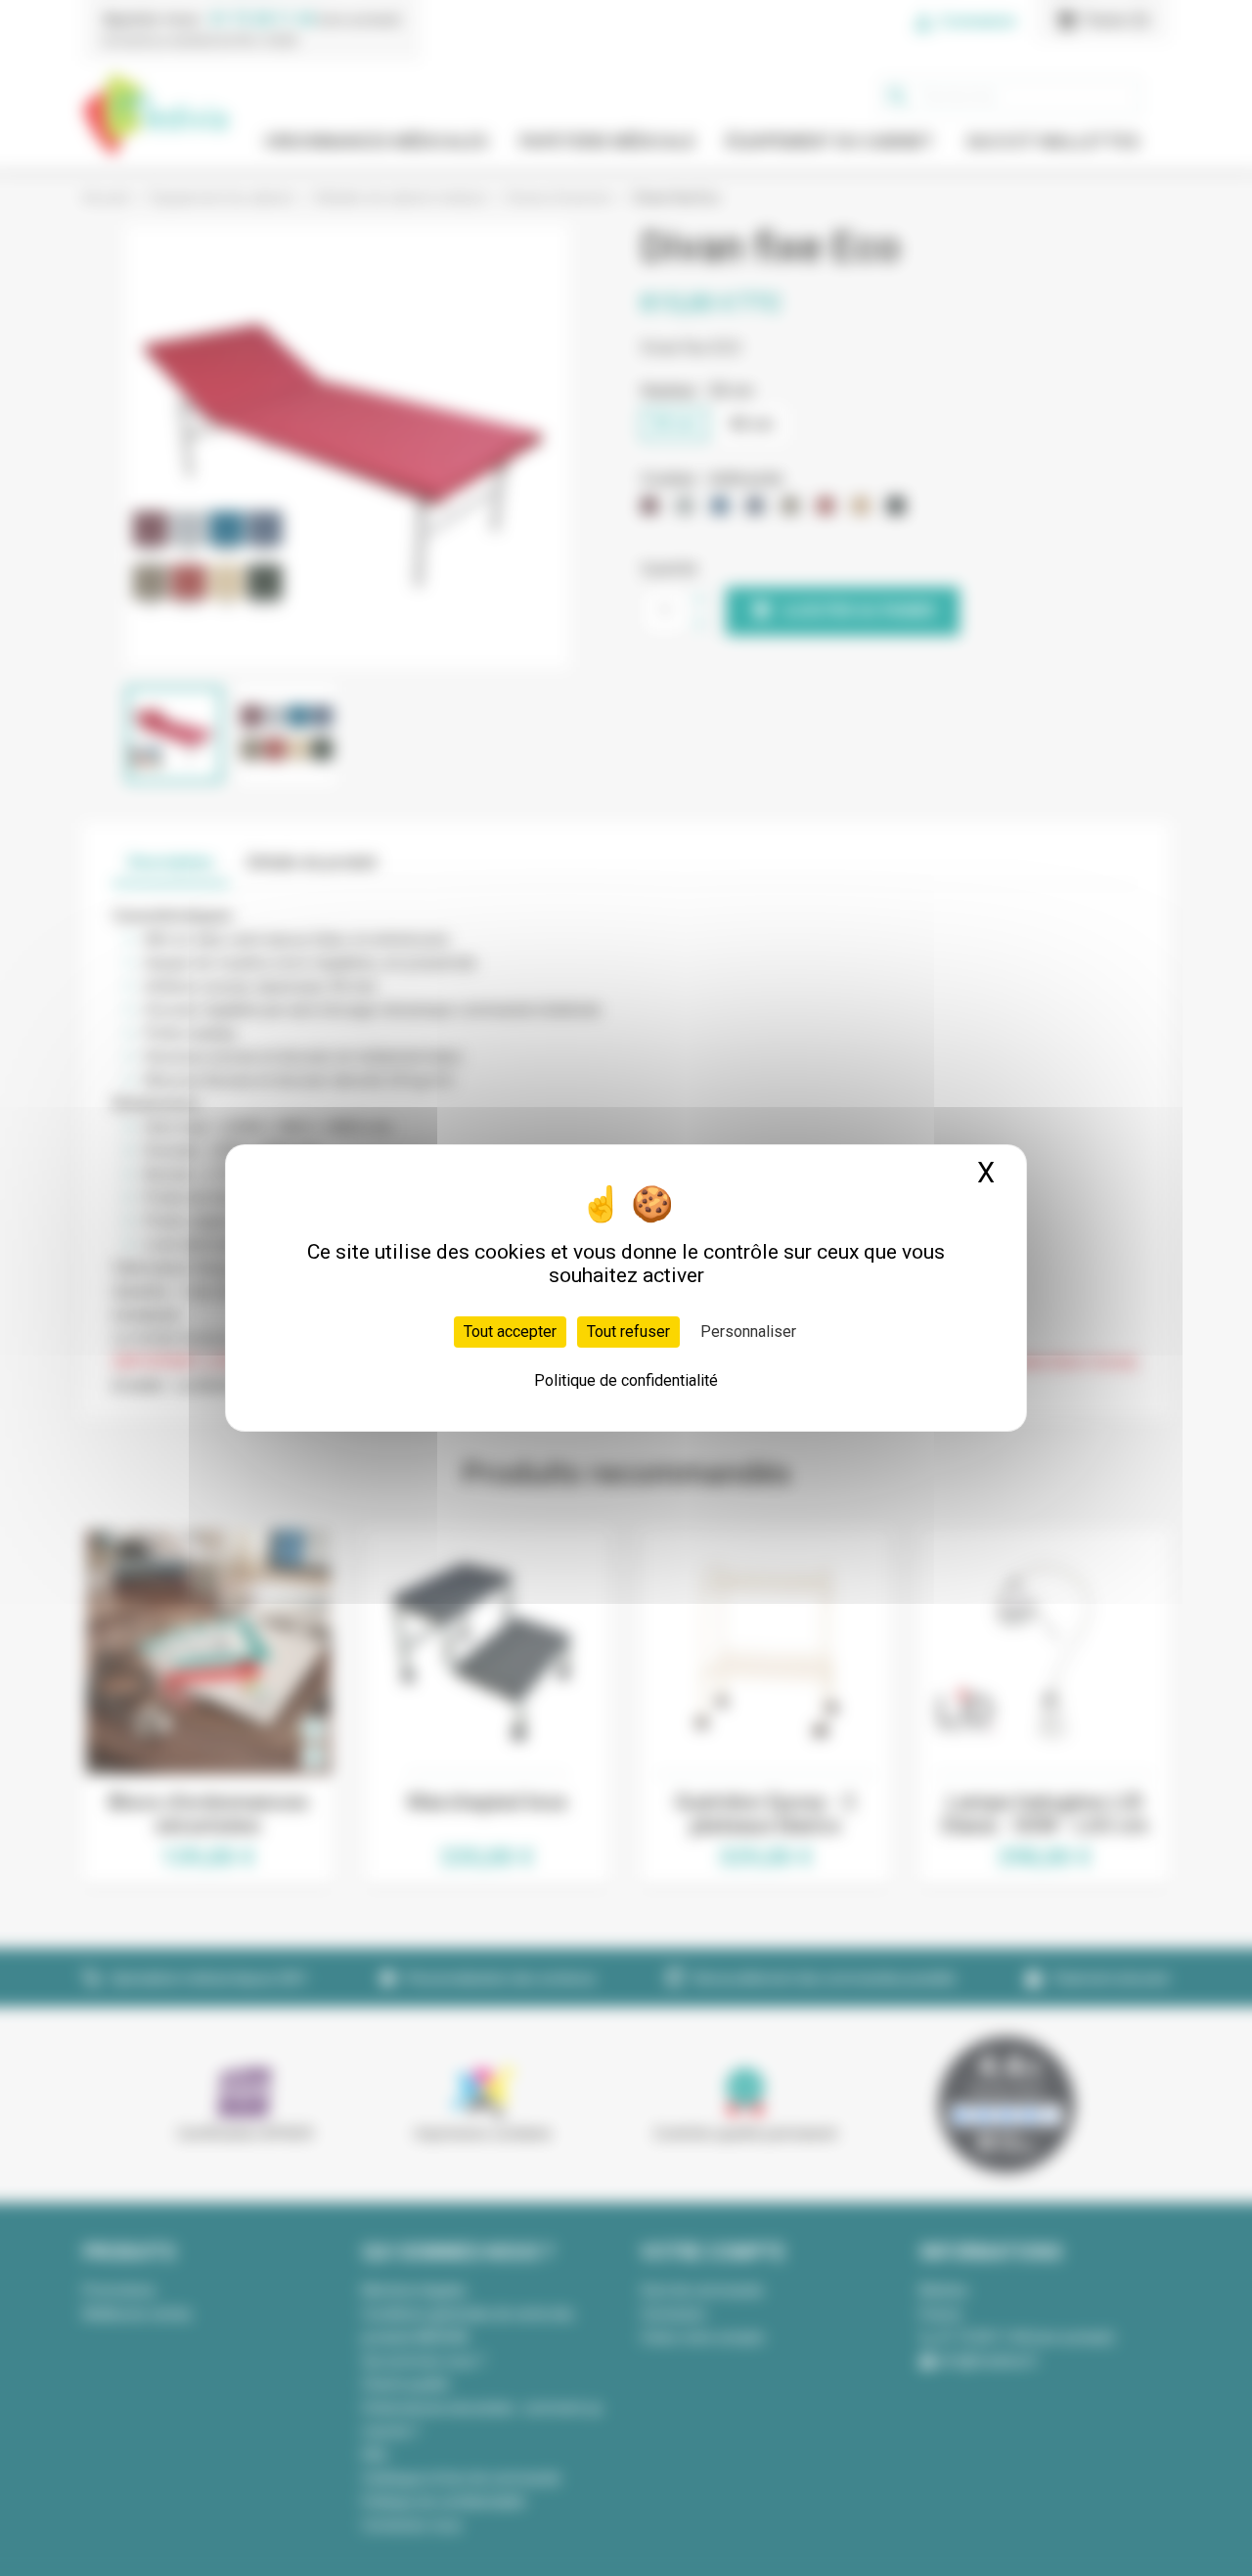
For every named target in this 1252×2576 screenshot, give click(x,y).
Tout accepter (510, 1332)
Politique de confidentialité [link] (626, 1380)
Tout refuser (628, 1332)
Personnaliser (748, 1332)
